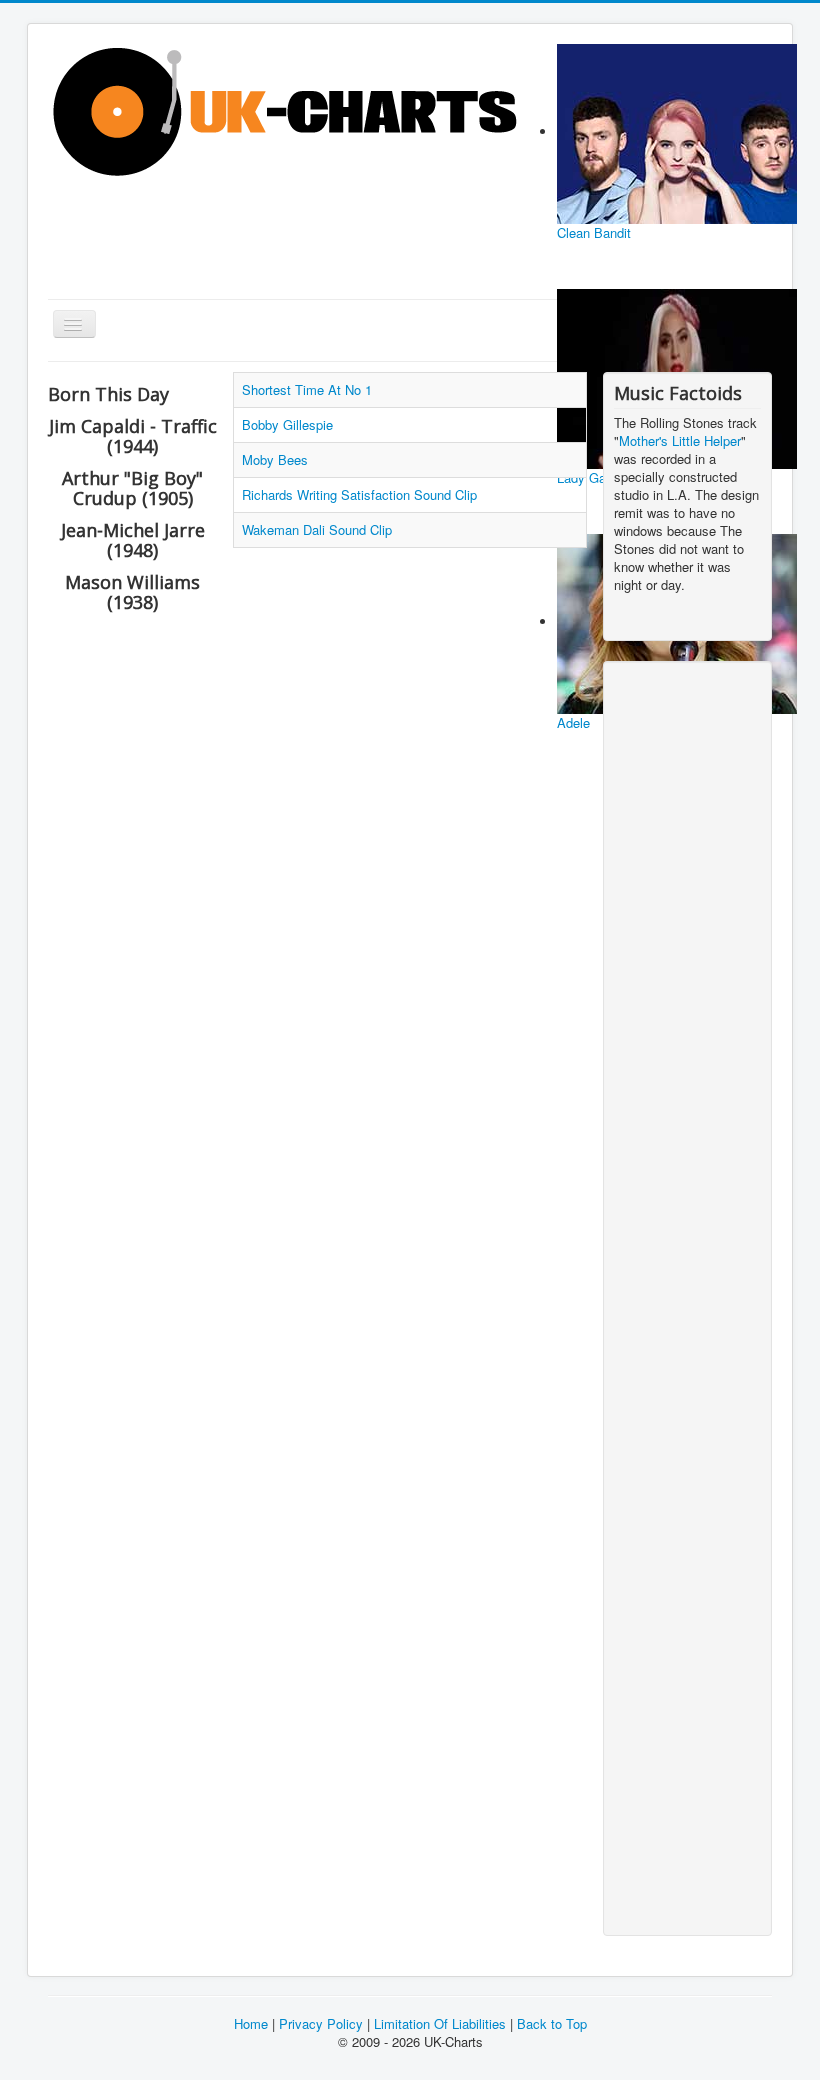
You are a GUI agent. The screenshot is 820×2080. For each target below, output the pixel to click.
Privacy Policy (321, 2023)
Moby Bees (275, 459)
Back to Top (550, 2023)
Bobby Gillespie (287, 424)
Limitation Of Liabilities (440, 2023)
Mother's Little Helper (680, 440)
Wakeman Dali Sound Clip (317, 529)
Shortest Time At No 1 (307, 389)
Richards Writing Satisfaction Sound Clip (359, 494)
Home (251, 2023)
